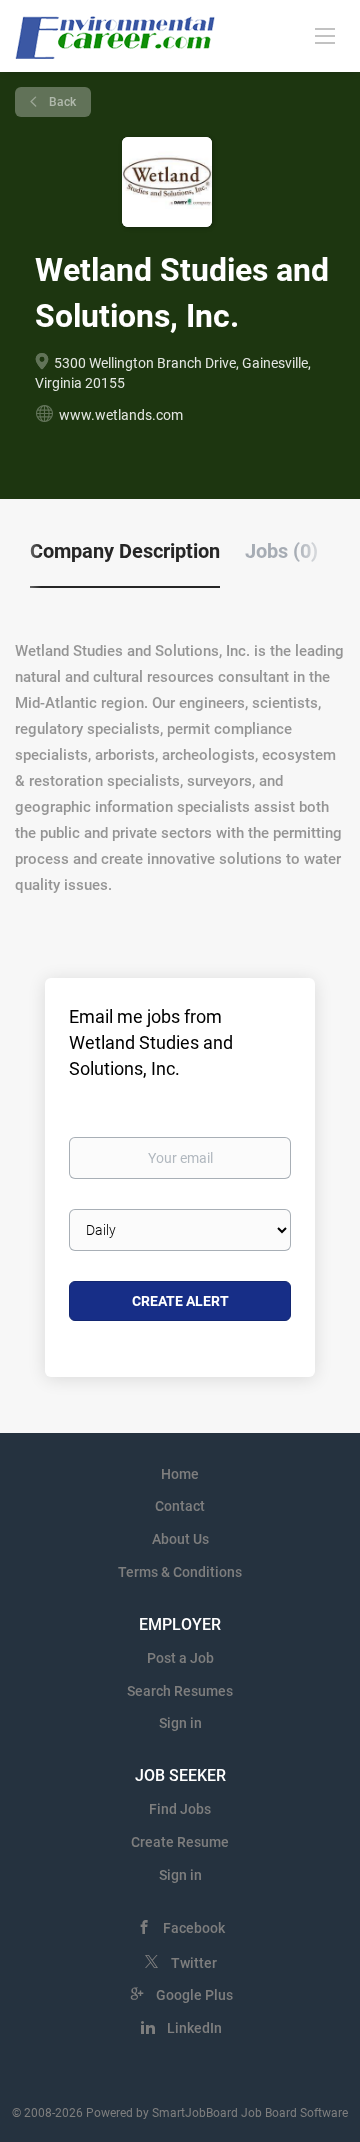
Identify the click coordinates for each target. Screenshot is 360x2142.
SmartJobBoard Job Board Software (250, 2113)
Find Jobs (180, 1809)
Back (61, 102)
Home (180, 1474)
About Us (180, 1539)
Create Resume (180, 1842)
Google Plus (194, 1995)
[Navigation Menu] (325, 35)
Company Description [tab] (125, 551)
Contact (180, 1506)
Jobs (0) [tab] (281, 551)
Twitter (194, 1963)
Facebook (194, 1928)
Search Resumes (180, 1691)
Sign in (180, 1723)
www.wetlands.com (121, 415)
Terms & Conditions (180, 1572)
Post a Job (180, 1658)
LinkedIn (194, 2028)
